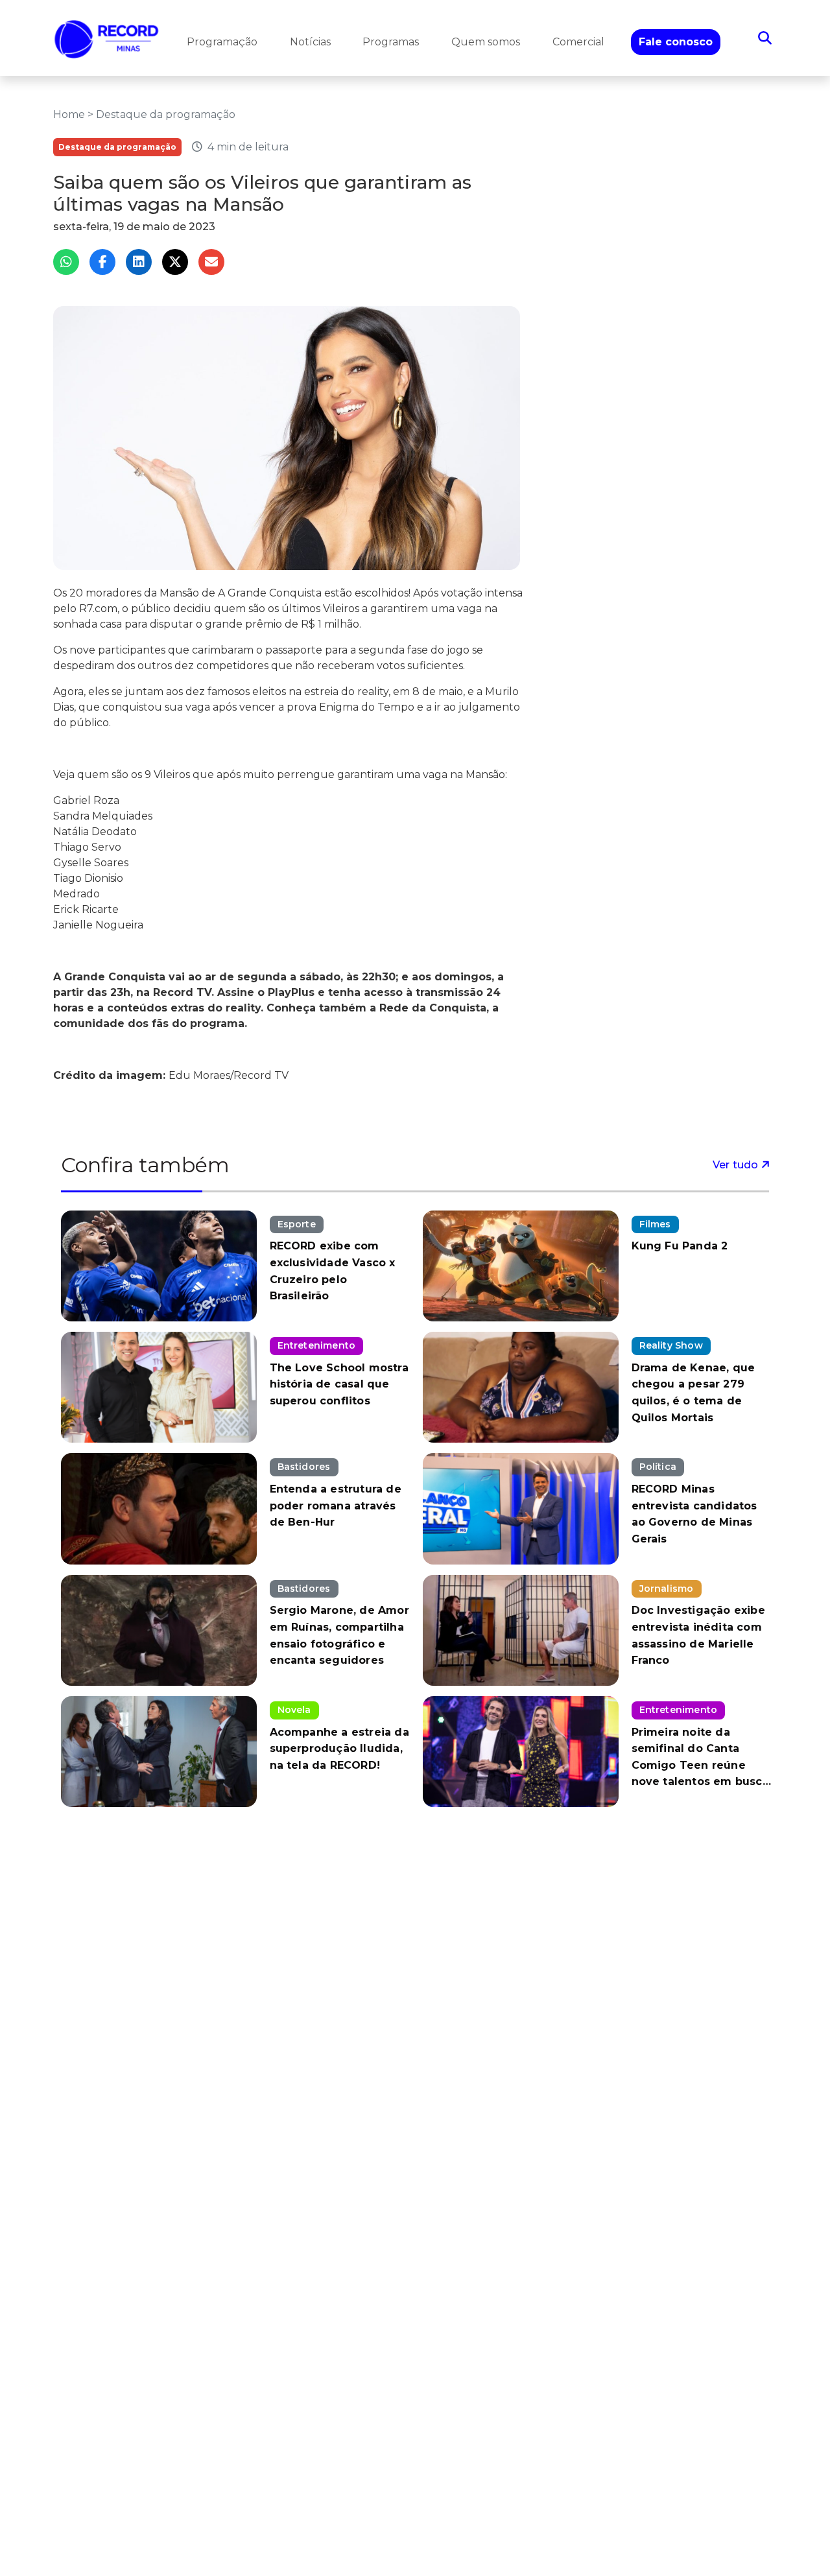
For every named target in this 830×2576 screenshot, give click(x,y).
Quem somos (486, 42)
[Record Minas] (107, 38)
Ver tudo (737, 1165)
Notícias (310, 42)
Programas (391, 42)
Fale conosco (676, 42)
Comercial (578, 42)
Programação (222, 42)
